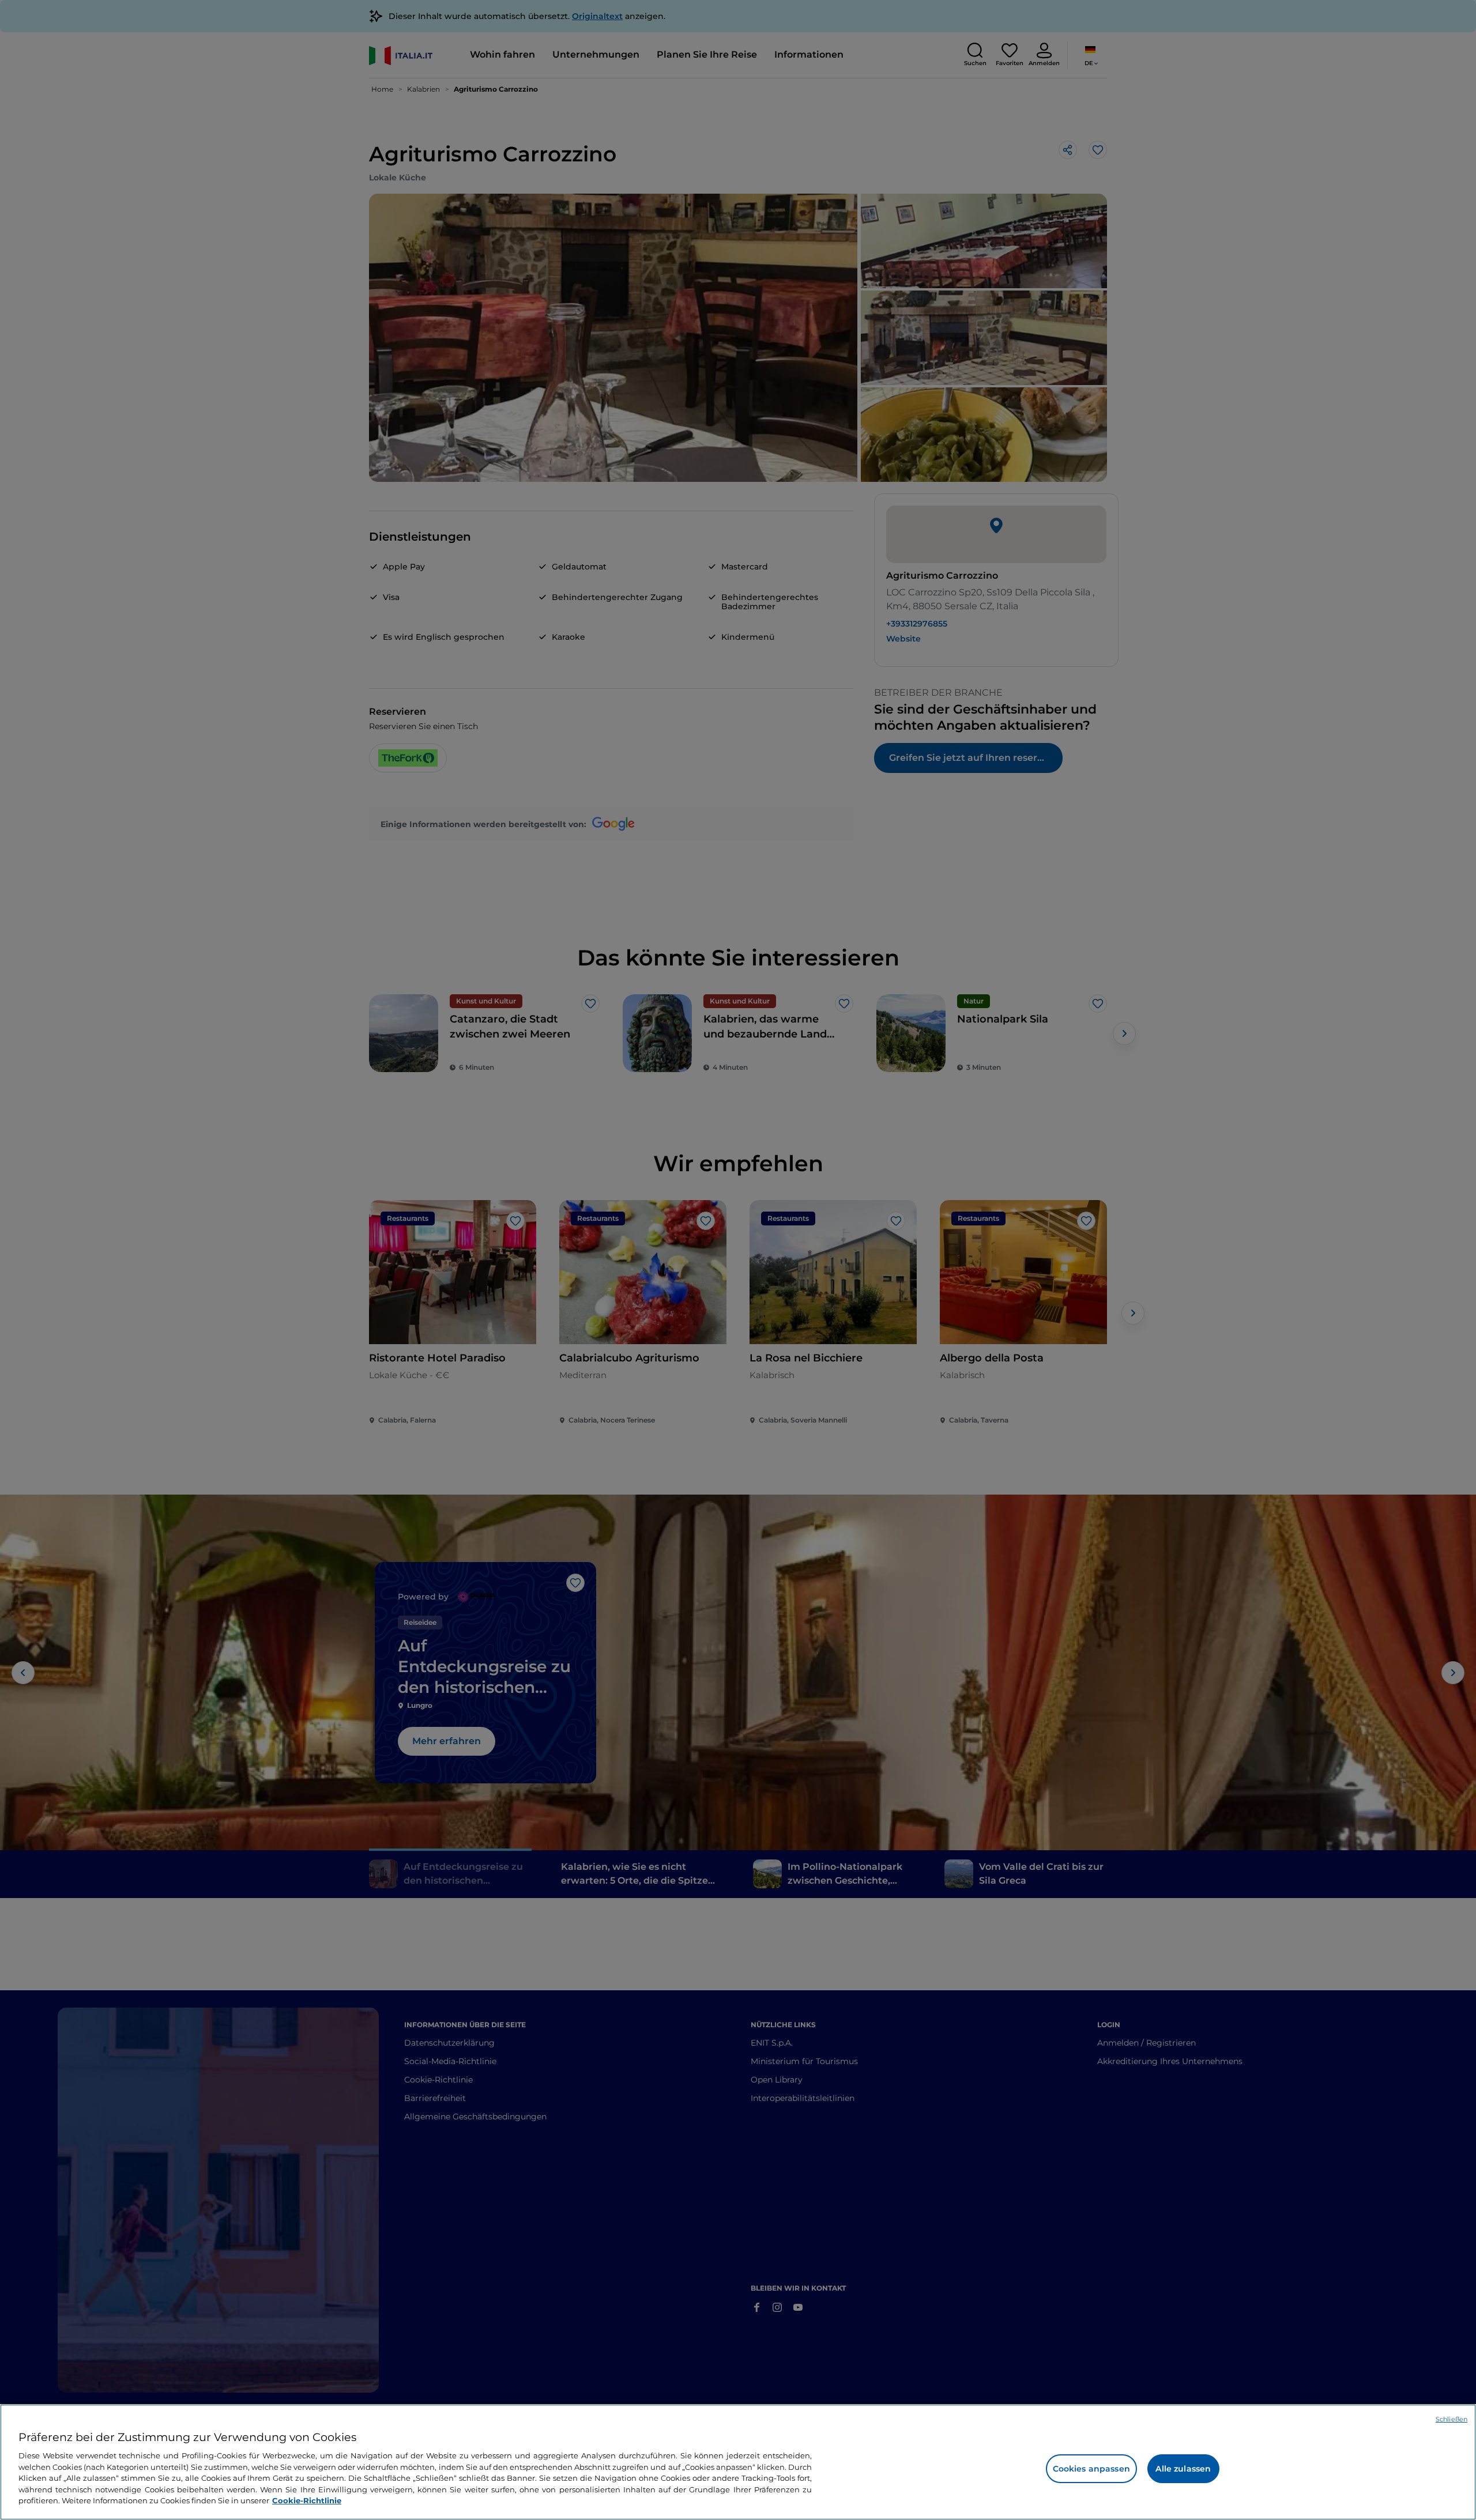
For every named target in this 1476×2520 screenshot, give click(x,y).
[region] (738, 2462)
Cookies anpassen (1091, 2469)
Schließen (1451, 2419)
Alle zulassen (1183, 2469)
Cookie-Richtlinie (307, 2500)
